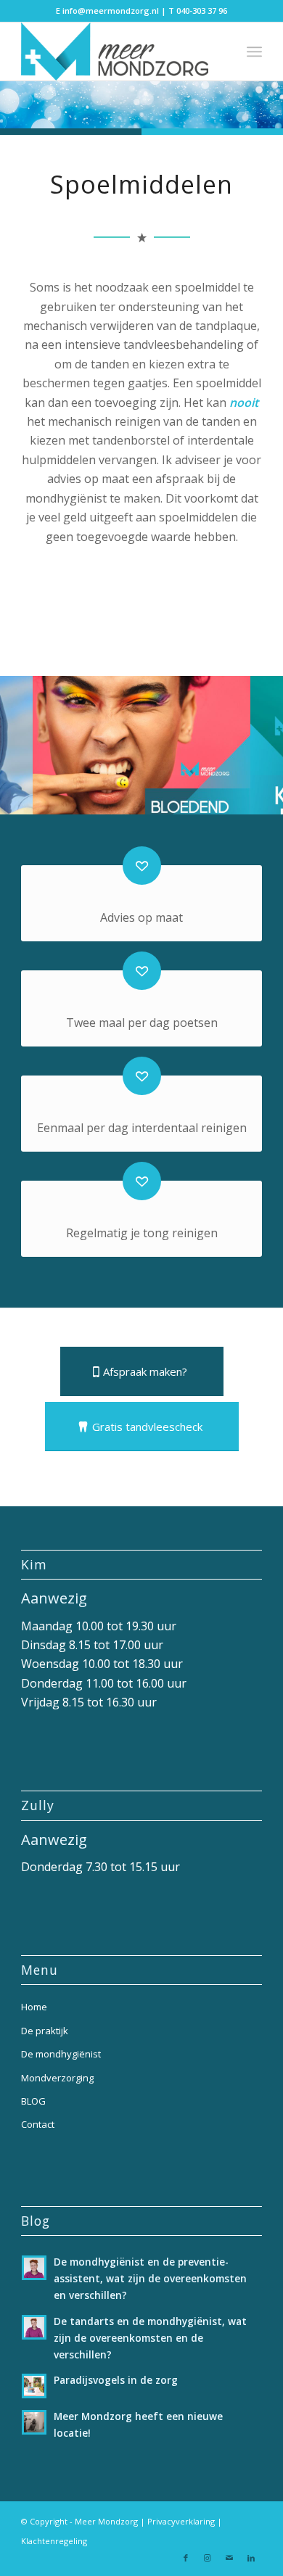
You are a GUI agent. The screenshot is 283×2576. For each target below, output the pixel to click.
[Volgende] (250, 741)
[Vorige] (33, 741)
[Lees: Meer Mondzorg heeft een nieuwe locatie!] (34, 2422)
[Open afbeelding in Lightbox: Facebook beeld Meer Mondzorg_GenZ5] (234, 807)
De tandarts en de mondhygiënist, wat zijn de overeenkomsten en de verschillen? (150, 2338)
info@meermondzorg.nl (111, 11)
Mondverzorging (57, 2078)
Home (34, 2007)
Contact (38, 2124)
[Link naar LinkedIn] (251, 2558)
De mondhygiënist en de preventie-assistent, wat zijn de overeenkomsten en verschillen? (150, 2278)
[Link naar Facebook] (186, 2558)
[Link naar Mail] (229, 2558)
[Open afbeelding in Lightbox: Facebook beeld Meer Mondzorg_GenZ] (17, 807)
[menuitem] (254, 51)
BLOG (33, 2101)
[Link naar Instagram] (208, 2558)
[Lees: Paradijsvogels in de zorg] (34, 2386)
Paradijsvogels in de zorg (116, 2380)
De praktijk (45, 2031)
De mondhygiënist (61, 2054)
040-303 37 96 (202, 11)
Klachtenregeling (54, 2541)
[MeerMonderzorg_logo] (117, 51)
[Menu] (254, 51)
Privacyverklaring (181, 2521)
